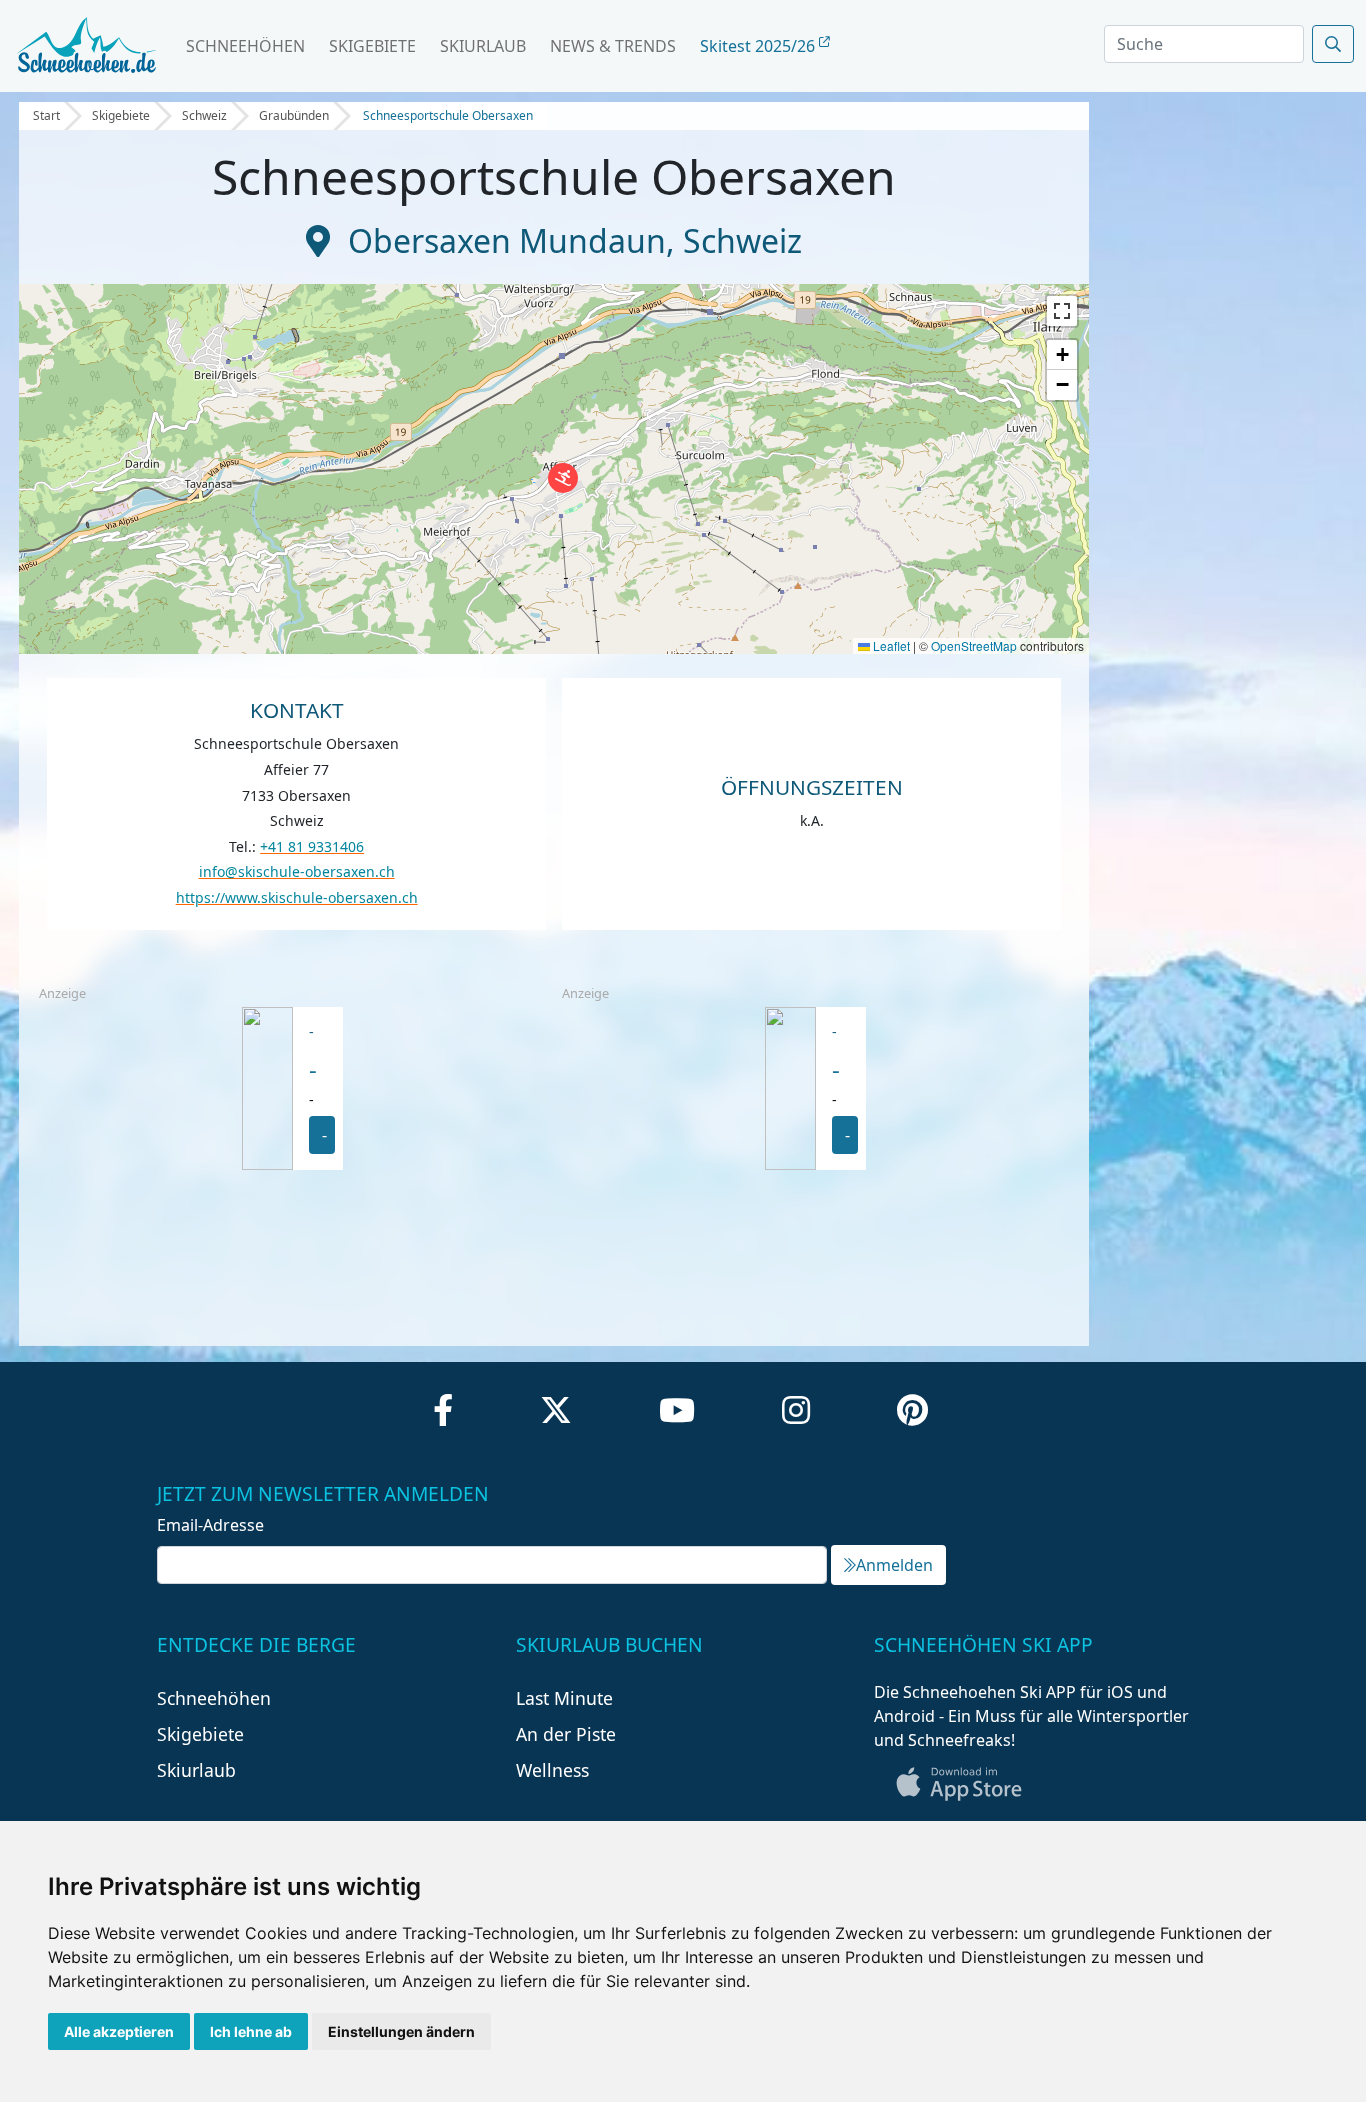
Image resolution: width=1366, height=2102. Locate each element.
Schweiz (204, 115)
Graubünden (294, 115)
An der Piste (566, 1734)
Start (46, 115)
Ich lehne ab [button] (251, 2031)
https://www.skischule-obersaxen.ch (297, 897)
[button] (563, 478)
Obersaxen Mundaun (507, 240)
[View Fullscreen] (1062, 311)
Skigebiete (372, 46)
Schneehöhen (245, 46)
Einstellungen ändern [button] (401, 2031)
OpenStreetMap (974, 645)
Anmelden (894, 1565)
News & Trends (613, 46)
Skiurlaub (483, 46)
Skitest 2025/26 (759, 46)
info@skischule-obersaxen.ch (297, 871)
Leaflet (890, 645)
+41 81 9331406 (312, 846)
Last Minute (564, 1698)
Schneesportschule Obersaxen (448, 115)
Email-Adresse (210, 1525)
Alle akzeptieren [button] (119, 2031)
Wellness (552, 1770)
